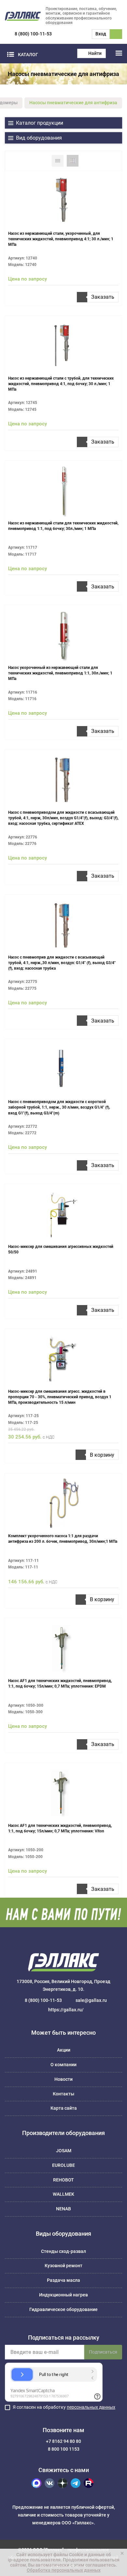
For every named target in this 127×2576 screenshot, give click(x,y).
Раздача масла (63, 2280)
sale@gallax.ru (91, 2000)
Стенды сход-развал (63, 2251)
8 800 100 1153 (64, 2449)
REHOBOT (63, 2180)
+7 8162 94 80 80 (63, 2441)
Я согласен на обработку (64, 2407)
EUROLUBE (63, 2165)
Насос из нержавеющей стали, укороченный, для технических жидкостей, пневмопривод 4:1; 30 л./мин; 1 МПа (61, 239)
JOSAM (64, 2151)
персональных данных (91, 2407)
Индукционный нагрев (63, 2295)
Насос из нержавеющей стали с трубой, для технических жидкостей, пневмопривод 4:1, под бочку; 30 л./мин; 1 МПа (61, 384)
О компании (63, 2065)
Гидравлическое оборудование (63, 2309)
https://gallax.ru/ (66, 2010)
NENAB (63, 2209)
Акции (64, 2050)
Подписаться (103, 2352)
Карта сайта (64, 2108)
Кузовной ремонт (63, 2266)
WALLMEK (63, 2194)
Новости (63, 2079)
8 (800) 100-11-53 (33, 34)
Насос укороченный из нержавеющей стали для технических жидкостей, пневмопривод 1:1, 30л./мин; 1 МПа (60, 673)
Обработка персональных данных (64, 2570)
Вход (101, 34)
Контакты (63, 2094)
